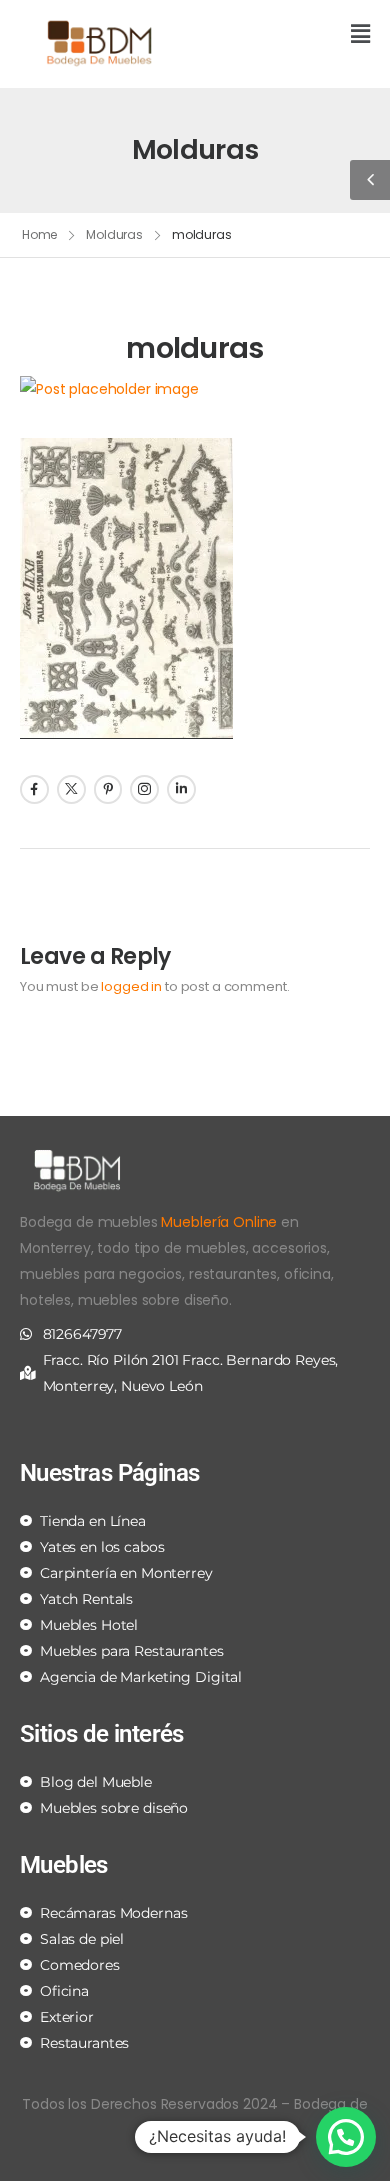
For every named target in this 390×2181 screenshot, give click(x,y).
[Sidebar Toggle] (370, 180)
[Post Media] (195, 389)
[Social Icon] (34, 789)
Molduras (114, 234)
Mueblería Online (219, 1222)
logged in (131, 986)
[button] (290, 35)
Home (40, 234)
